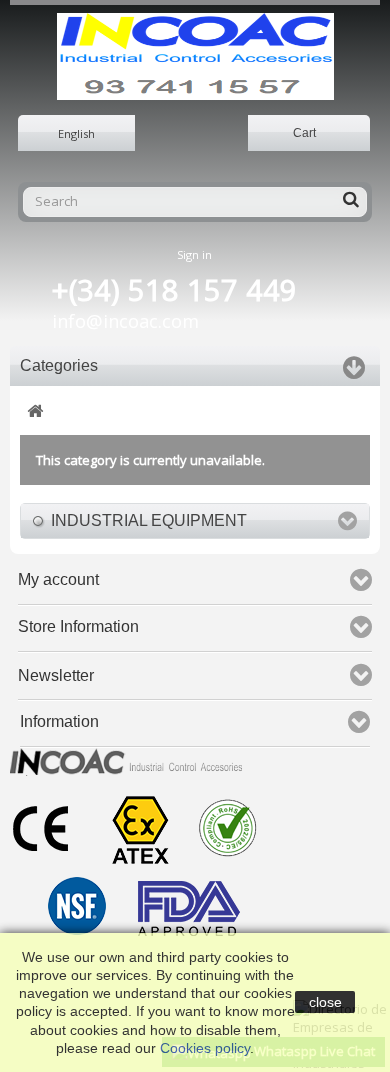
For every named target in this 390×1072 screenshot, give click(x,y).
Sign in (194, 254)
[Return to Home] (35, 411)
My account (58, 579)
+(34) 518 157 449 (174, 290)
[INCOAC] (195, 56)
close (325, 1002)
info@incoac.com (125, 321)
